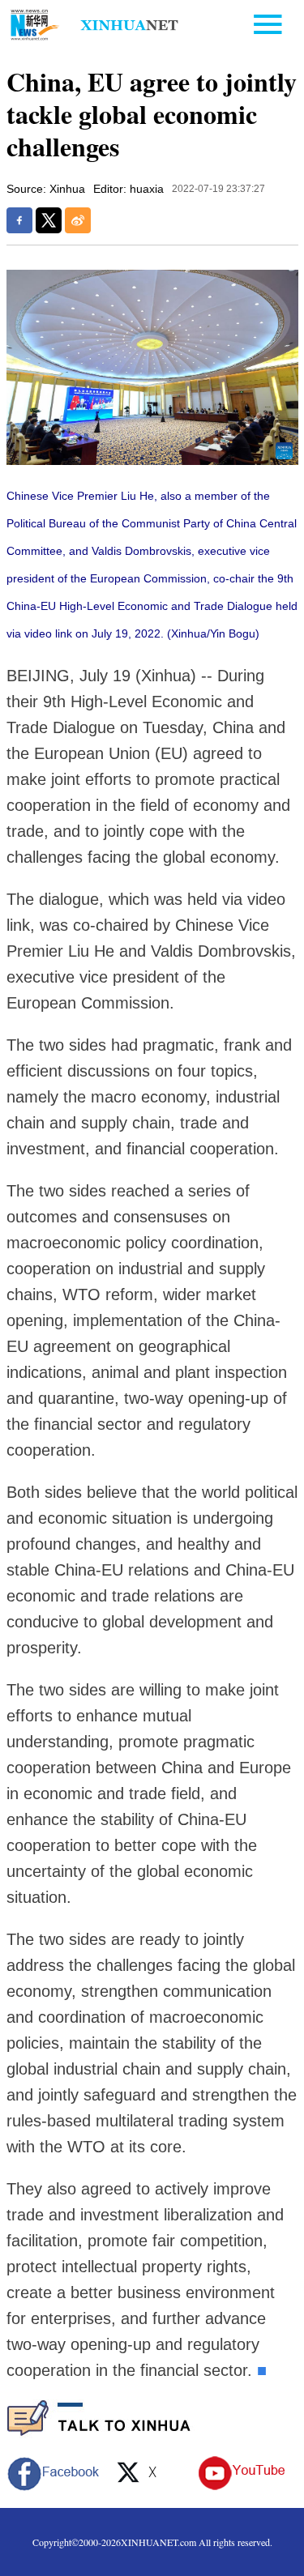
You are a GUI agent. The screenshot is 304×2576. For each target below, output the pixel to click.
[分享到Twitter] (49, 220)
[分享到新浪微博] (78, 220)
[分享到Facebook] (19, 220)
